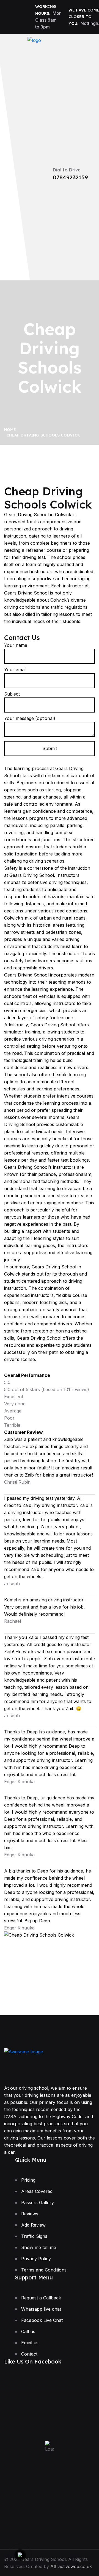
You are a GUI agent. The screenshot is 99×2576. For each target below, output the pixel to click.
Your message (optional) (30, 718)
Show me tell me (39, 2247)
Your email (15, 670)
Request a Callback (41, 2298)
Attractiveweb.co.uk (71, 2566)
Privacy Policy (36, 2259)
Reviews (30, 2214)
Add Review (33, 2225)
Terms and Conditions (44, 2270)
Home (11, 430)
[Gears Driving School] (34, 50)
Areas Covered (37, 2191)
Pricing (28, 2180)
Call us (28, 2331)
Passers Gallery (38, 2202)
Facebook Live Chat (42, 2320)
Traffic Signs (34, 2236)
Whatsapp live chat (41, 2309)
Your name (16, 645)
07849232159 (70, 177)
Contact (29, 2354)
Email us (30, 2343)
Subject (12, 694)
